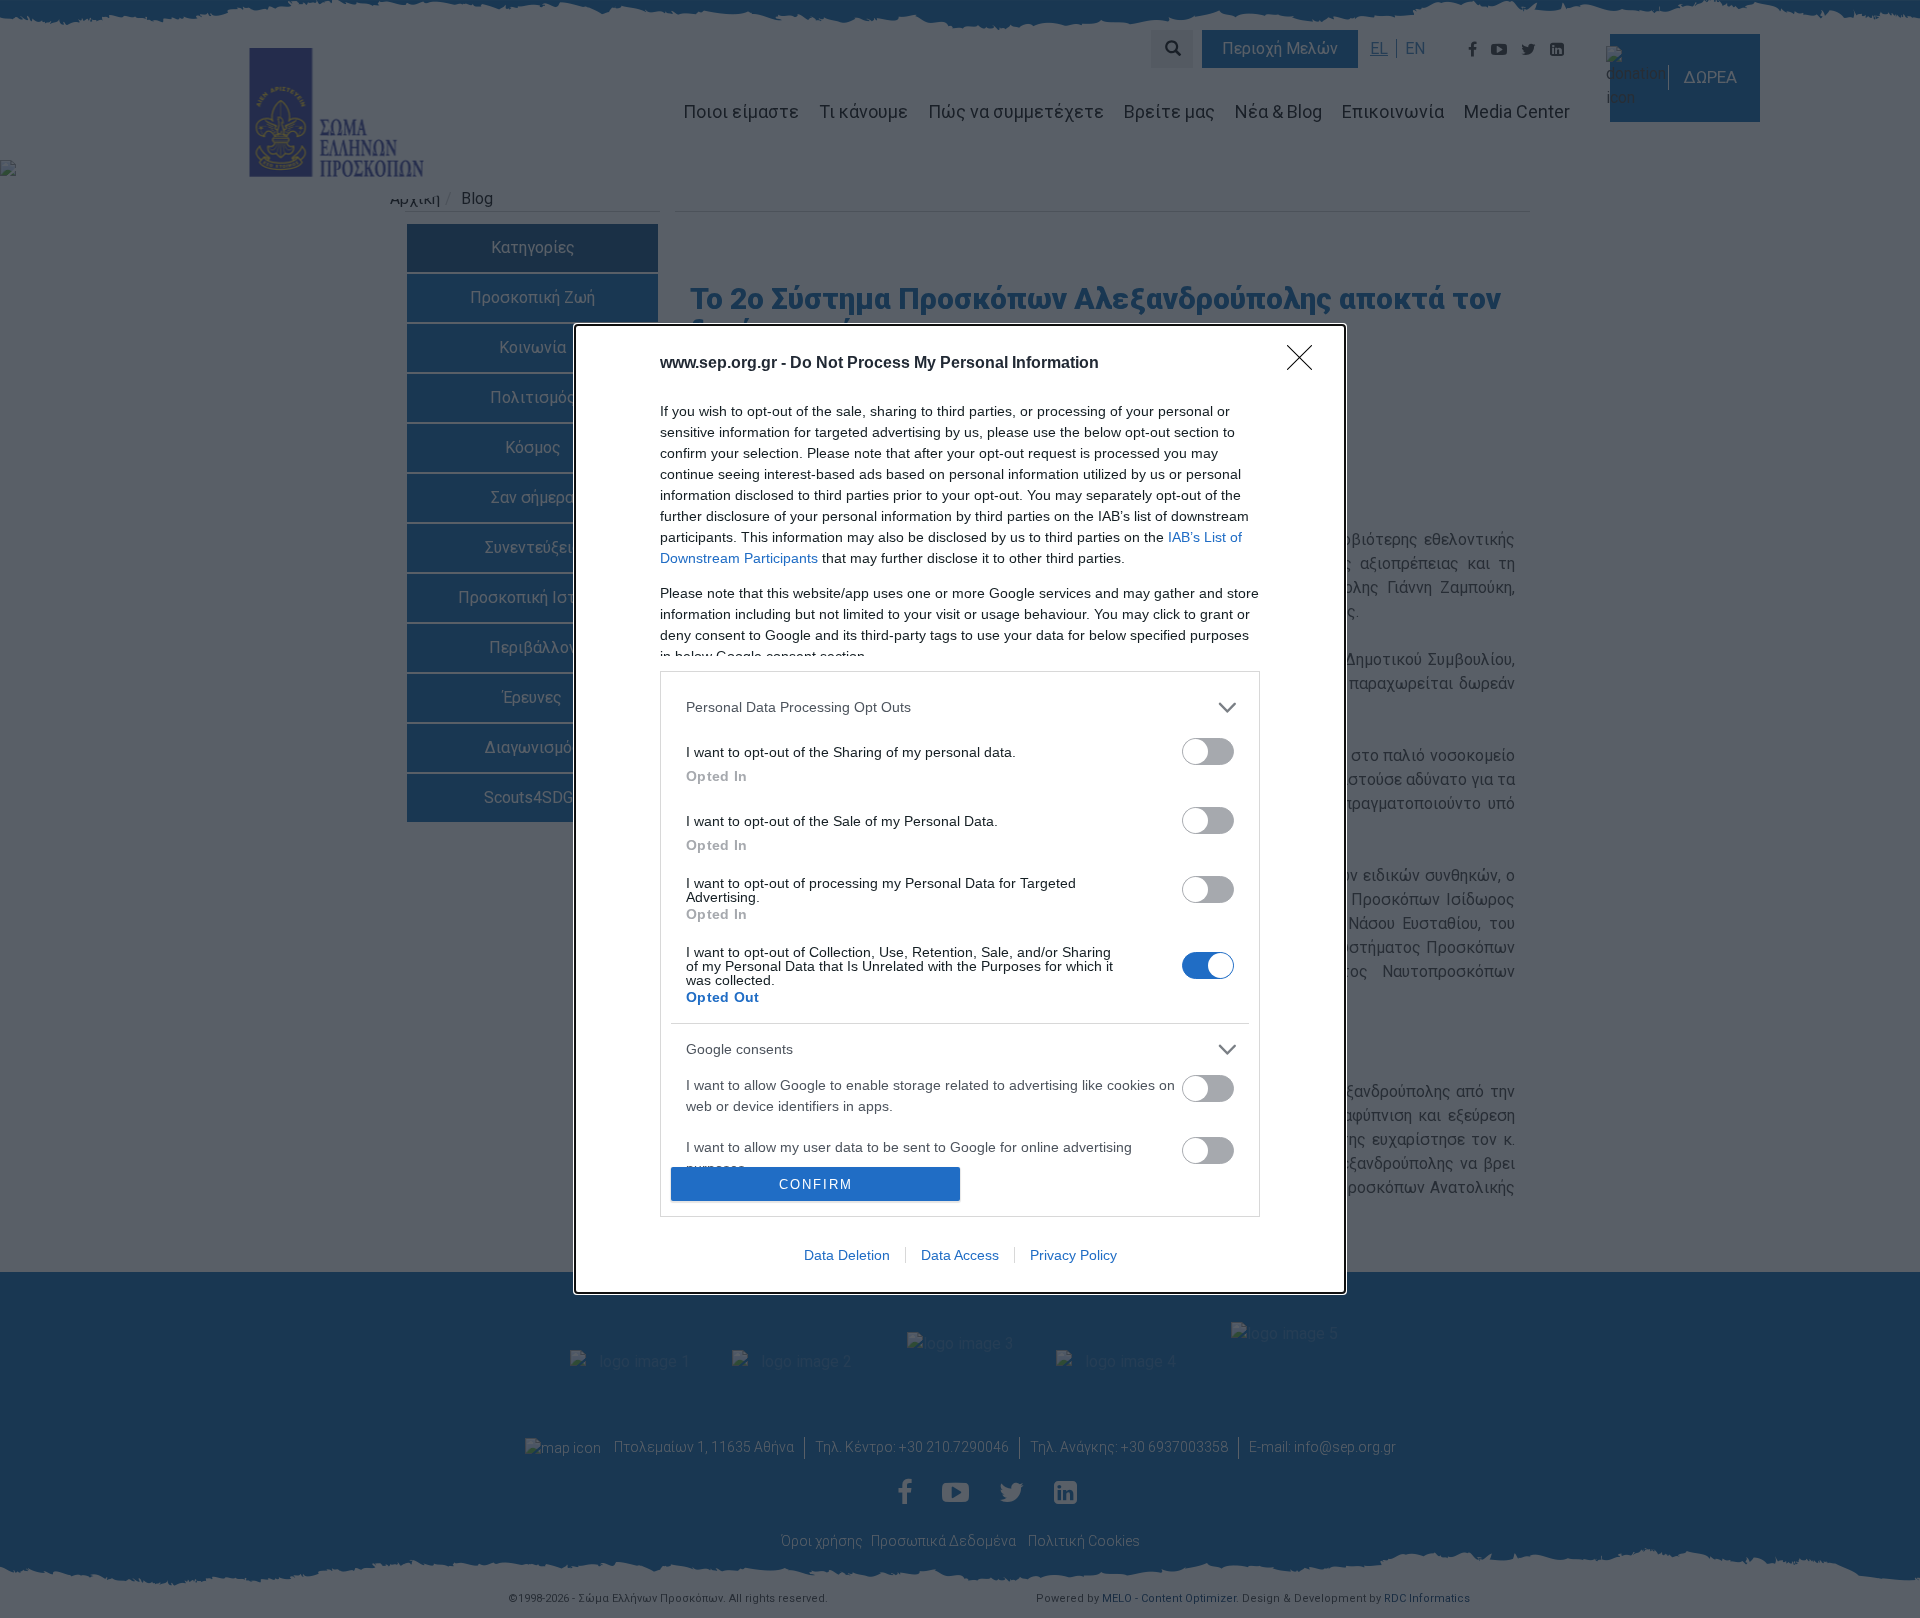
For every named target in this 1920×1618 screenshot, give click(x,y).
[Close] (1306, 364)
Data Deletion (847, 1255)
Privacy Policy (1073, 1255)
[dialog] (960, 809)
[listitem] (960, 707)
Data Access (960, 1255)
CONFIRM (816, 1184)
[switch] (1208, 751)
